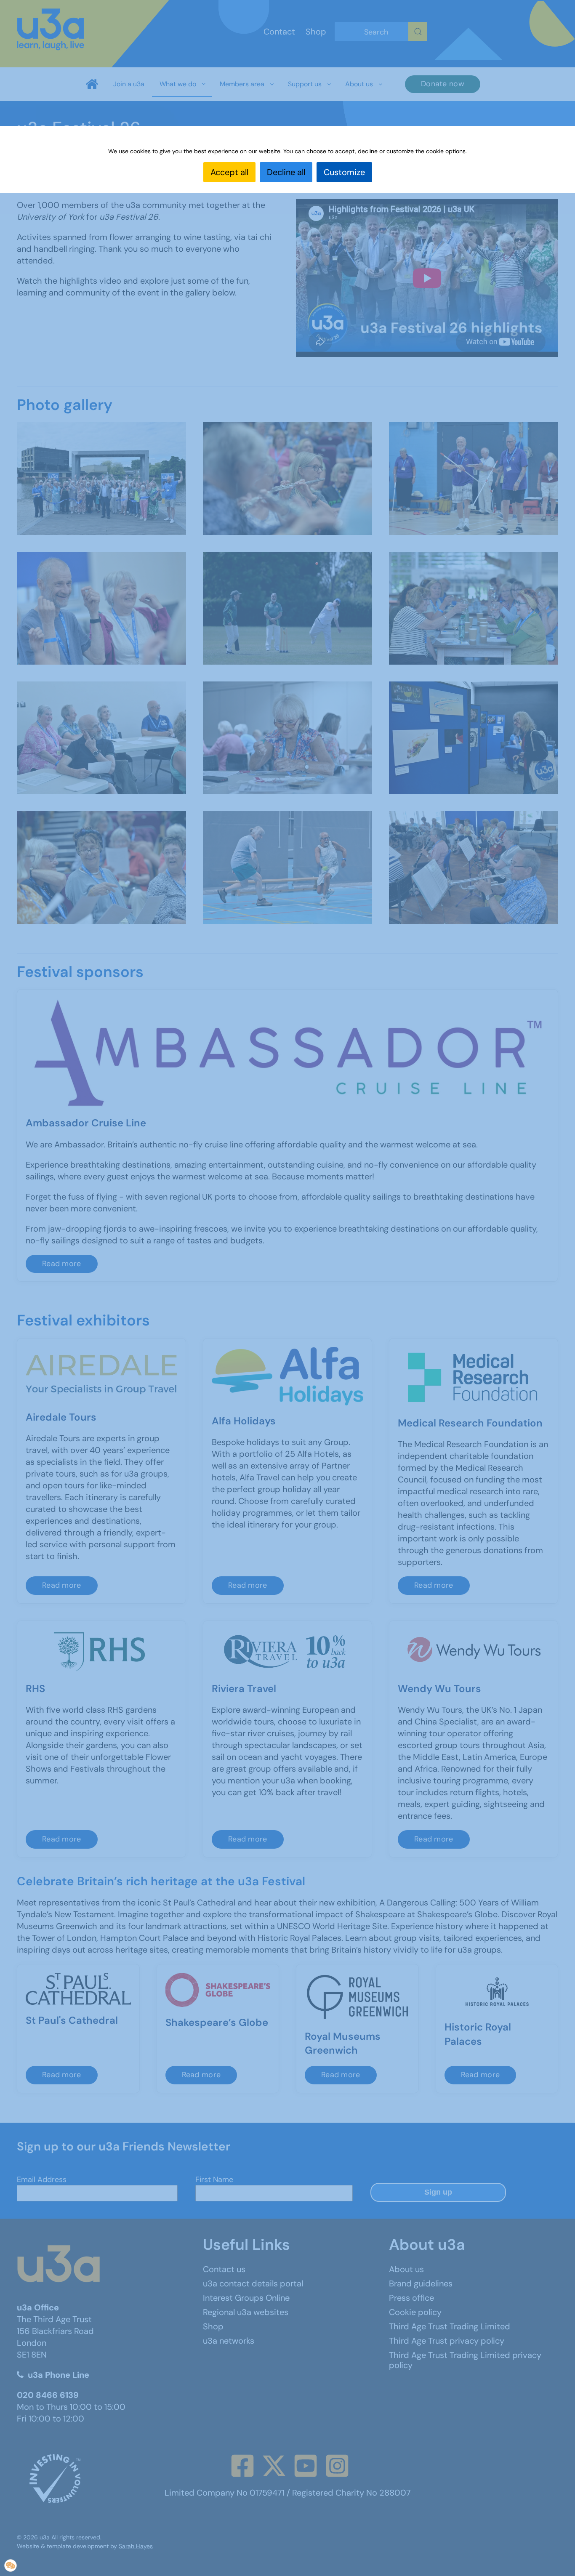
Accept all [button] (229, 172)
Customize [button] (344, 172)
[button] (11, 2565)
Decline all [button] (286, 172)
